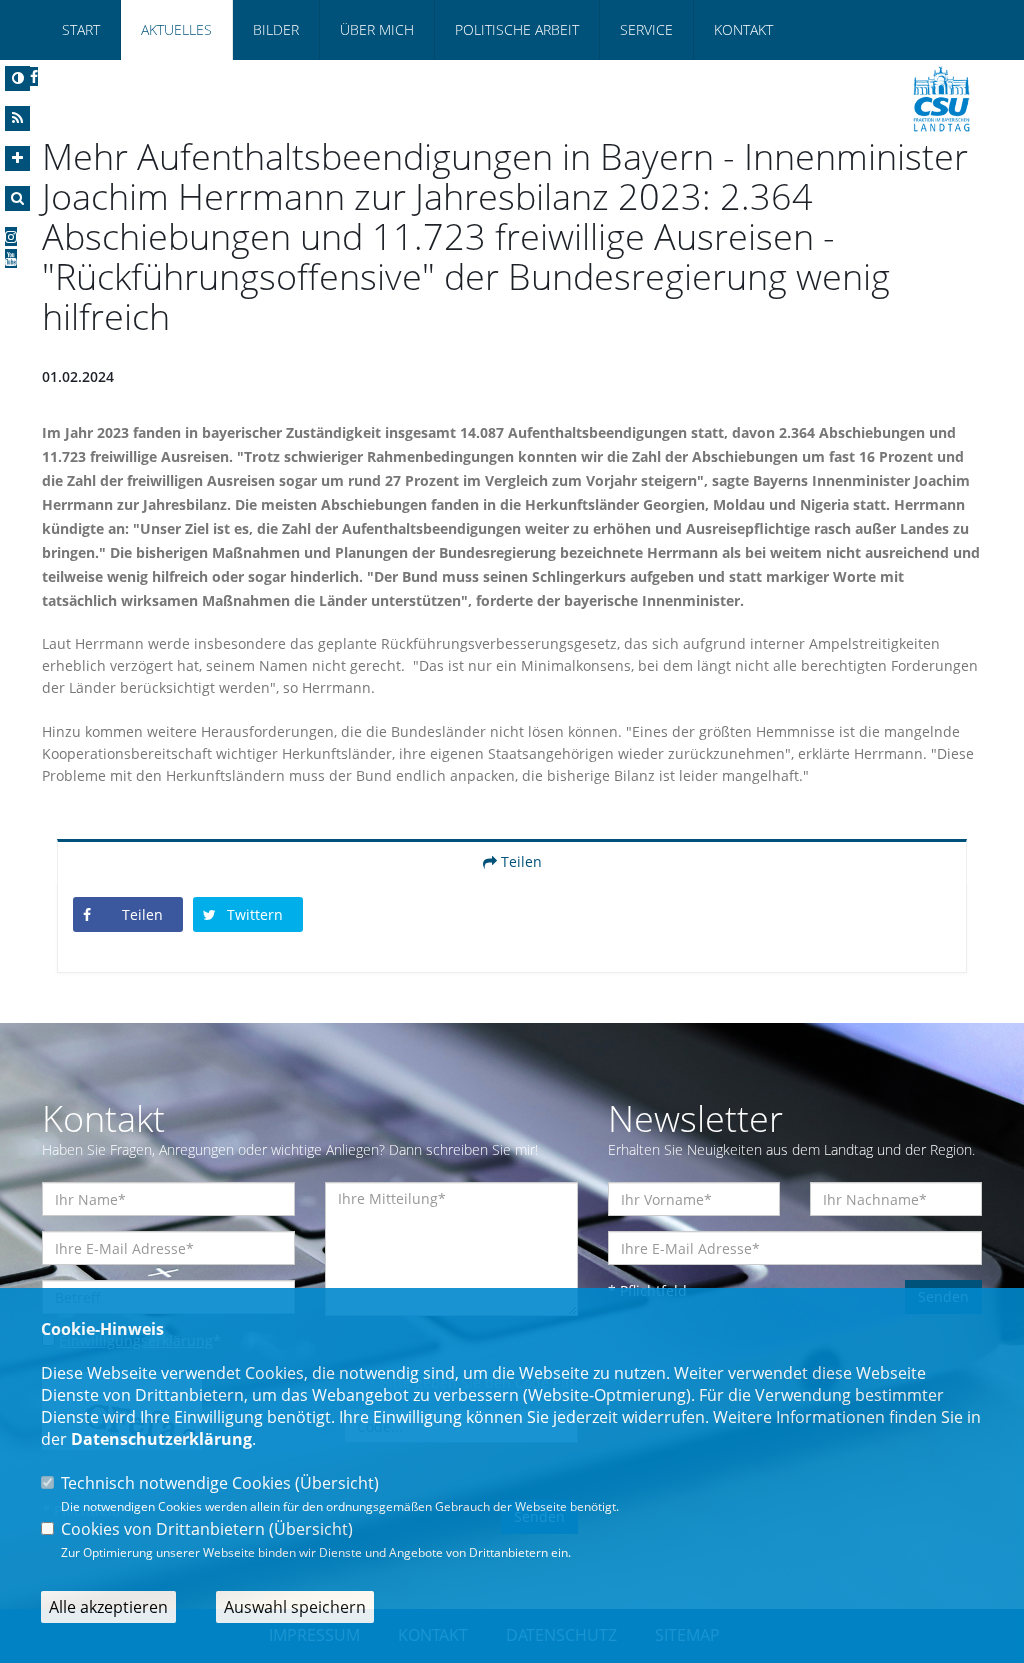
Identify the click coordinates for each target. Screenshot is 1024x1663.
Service (646, 29)
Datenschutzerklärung (161, 1439)
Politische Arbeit (517, 29)
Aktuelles (176, 29)
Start (81, 29)
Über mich (377, 29)
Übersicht (337, 1483)
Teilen (519, 861)
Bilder (276, 29)
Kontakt (743, 29)
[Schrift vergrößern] (17, 158)
